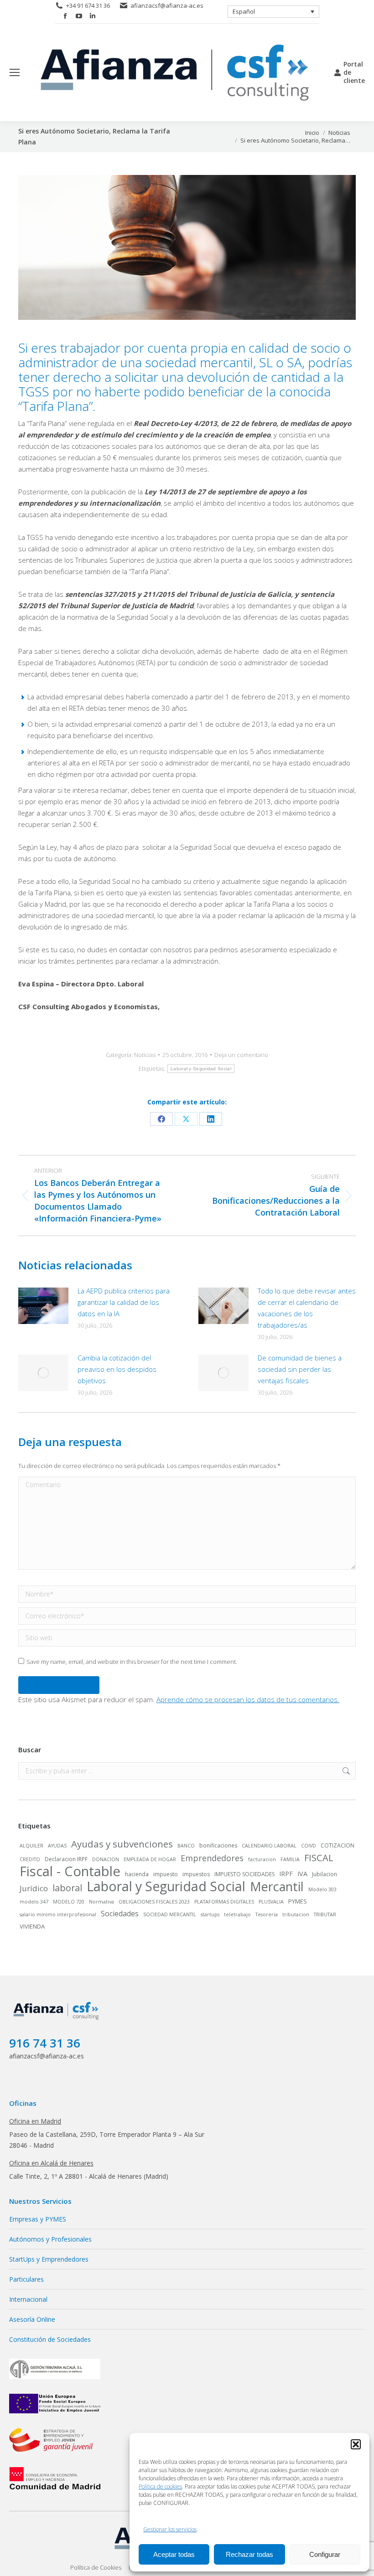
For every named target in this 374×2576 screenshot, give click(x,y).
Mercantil (277, 1887)
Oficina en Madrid (35, 2121)
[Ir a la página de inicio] (57, 2020)
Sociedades (120, 1914)
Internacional (28, 2299)
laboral (67, 1888)
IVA (302, 1874)
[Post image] (43, 1306)
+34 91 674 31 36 (88, 5)
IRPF (286, 1874)
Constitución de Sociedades (50, 2339)
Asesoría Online (32, 2319)
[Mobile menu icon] (15, 72)
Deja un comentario (241, 1055)
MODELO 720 (69, 1902)
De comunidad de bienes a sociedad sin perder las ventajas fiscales (300, 1369)
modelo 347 (34, 1902)
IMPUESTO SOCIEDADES (244, 1874)
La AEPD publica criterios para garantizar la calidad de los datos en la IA (124, 1302)
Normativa (101, 1902)
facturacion (262, 1859)
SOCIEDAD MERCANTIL (170, 1914)
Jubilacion (325, 1874)
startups (210, 1914)
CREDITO (30, 1859)
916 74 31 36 (45, 2043)
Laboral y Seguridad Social (201, 1069)
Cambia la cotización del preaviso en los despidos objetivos (117, 1369)
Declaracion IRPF (66, 1859)
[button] (356, 2444)
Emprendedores (212, 1858)
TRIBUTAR (325, 1914)
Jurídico (34, 1888)
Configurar (325, 2554)
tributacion (296, 1914)
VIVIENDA (32, 1926)
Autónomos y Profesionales (50, 2239)
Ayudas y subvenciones (122, 1844)
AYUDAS (57, 1846)
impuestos (196, 1874)
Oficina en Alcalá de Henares (51, 2163)
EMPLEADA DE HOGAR (150, 1859)
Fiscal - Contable (70, 1871)
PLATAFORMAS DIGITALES (224, 1902)
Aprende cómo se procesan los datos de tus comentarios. (248, 1699)
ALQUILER (31, 1846)
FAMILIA (290, 1859)
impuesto (166, 1874)
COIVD (309, 1846)
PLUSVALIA (271, 1902)
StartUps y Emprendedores (49, 2259)
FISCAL (319, 1858)
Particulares (26, 2279)
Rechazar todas (249, 2554)
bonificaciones (218, 1845)
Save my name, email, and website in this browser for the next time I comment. (132, 1662)
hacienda (137, 1874)
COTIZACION (338, 1845)
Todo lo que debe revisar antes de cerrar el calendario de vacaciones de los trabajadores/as (307, 1308)
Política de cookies (160, 2486)
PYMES (298, 1901)
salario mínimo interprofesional (58, 1914)
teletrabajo (237, 1914)
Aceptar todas (174, 2554)
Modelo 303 (322, 1889)
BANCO (186, 1846)
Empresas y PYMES (38, 2219)
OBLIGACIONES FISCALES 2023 (154, 1902)
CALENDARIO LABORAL (269, 1846)
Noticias (145, 1055)
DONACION (106, 1859)
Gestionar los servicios (170, 2529)
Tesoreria (267, 1914)
